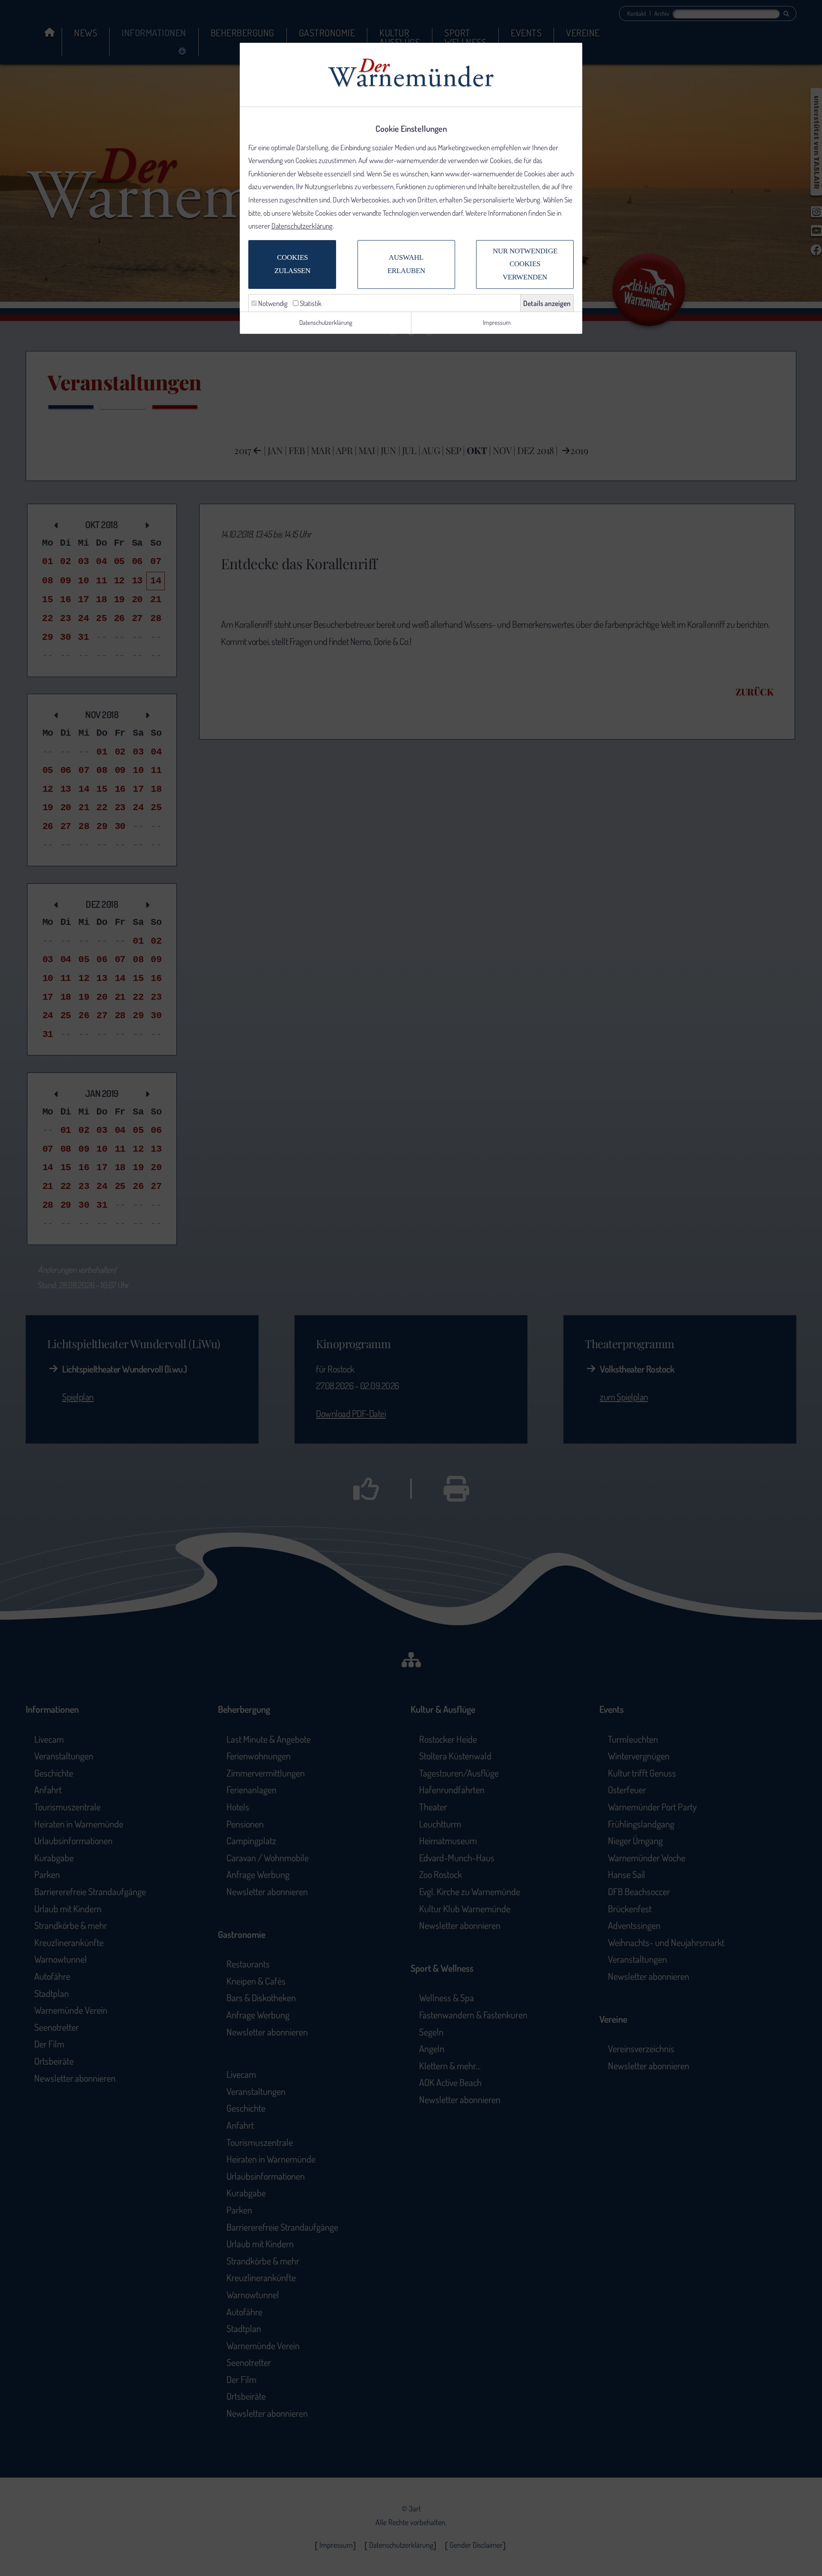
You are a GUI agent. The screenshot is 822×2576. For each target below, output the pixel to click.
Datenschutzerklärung (302, 226)
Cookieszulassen (292, 264)
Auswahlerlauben (406, 264)
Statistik (310, 303)
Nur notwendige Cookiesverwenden (525, 264)
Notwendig (272, 303)
